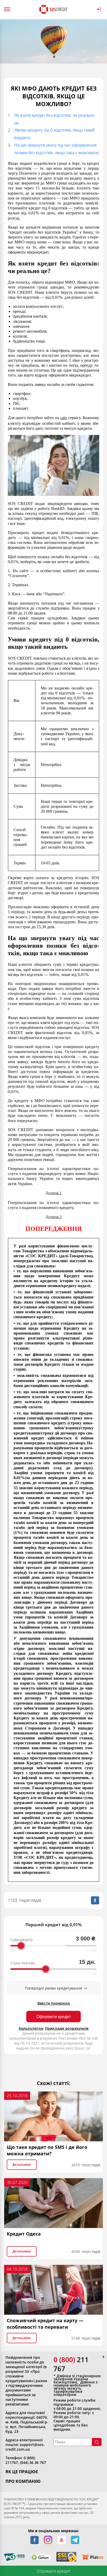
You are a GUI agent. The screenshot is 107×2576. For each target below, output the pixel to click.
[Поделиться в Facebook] (95, 1900)
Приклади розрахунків (67, 2028)
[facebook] (35, 2540)
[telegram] (75, 2540)
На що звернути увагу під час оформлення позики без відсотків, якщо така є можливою (57, 149)
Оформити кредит (54, 2017)
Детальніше (22, 2165)
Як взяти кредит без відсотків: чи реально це (54, 119)
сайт (64, 418)
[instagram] (48, 2540)
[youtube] (62, 2540)
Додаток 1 (54, 1193)
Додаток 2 (54, 1217)
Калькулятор (31, 2028)
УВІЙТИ (100, 9)
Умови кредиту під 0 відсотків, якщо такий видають (54, 134)
